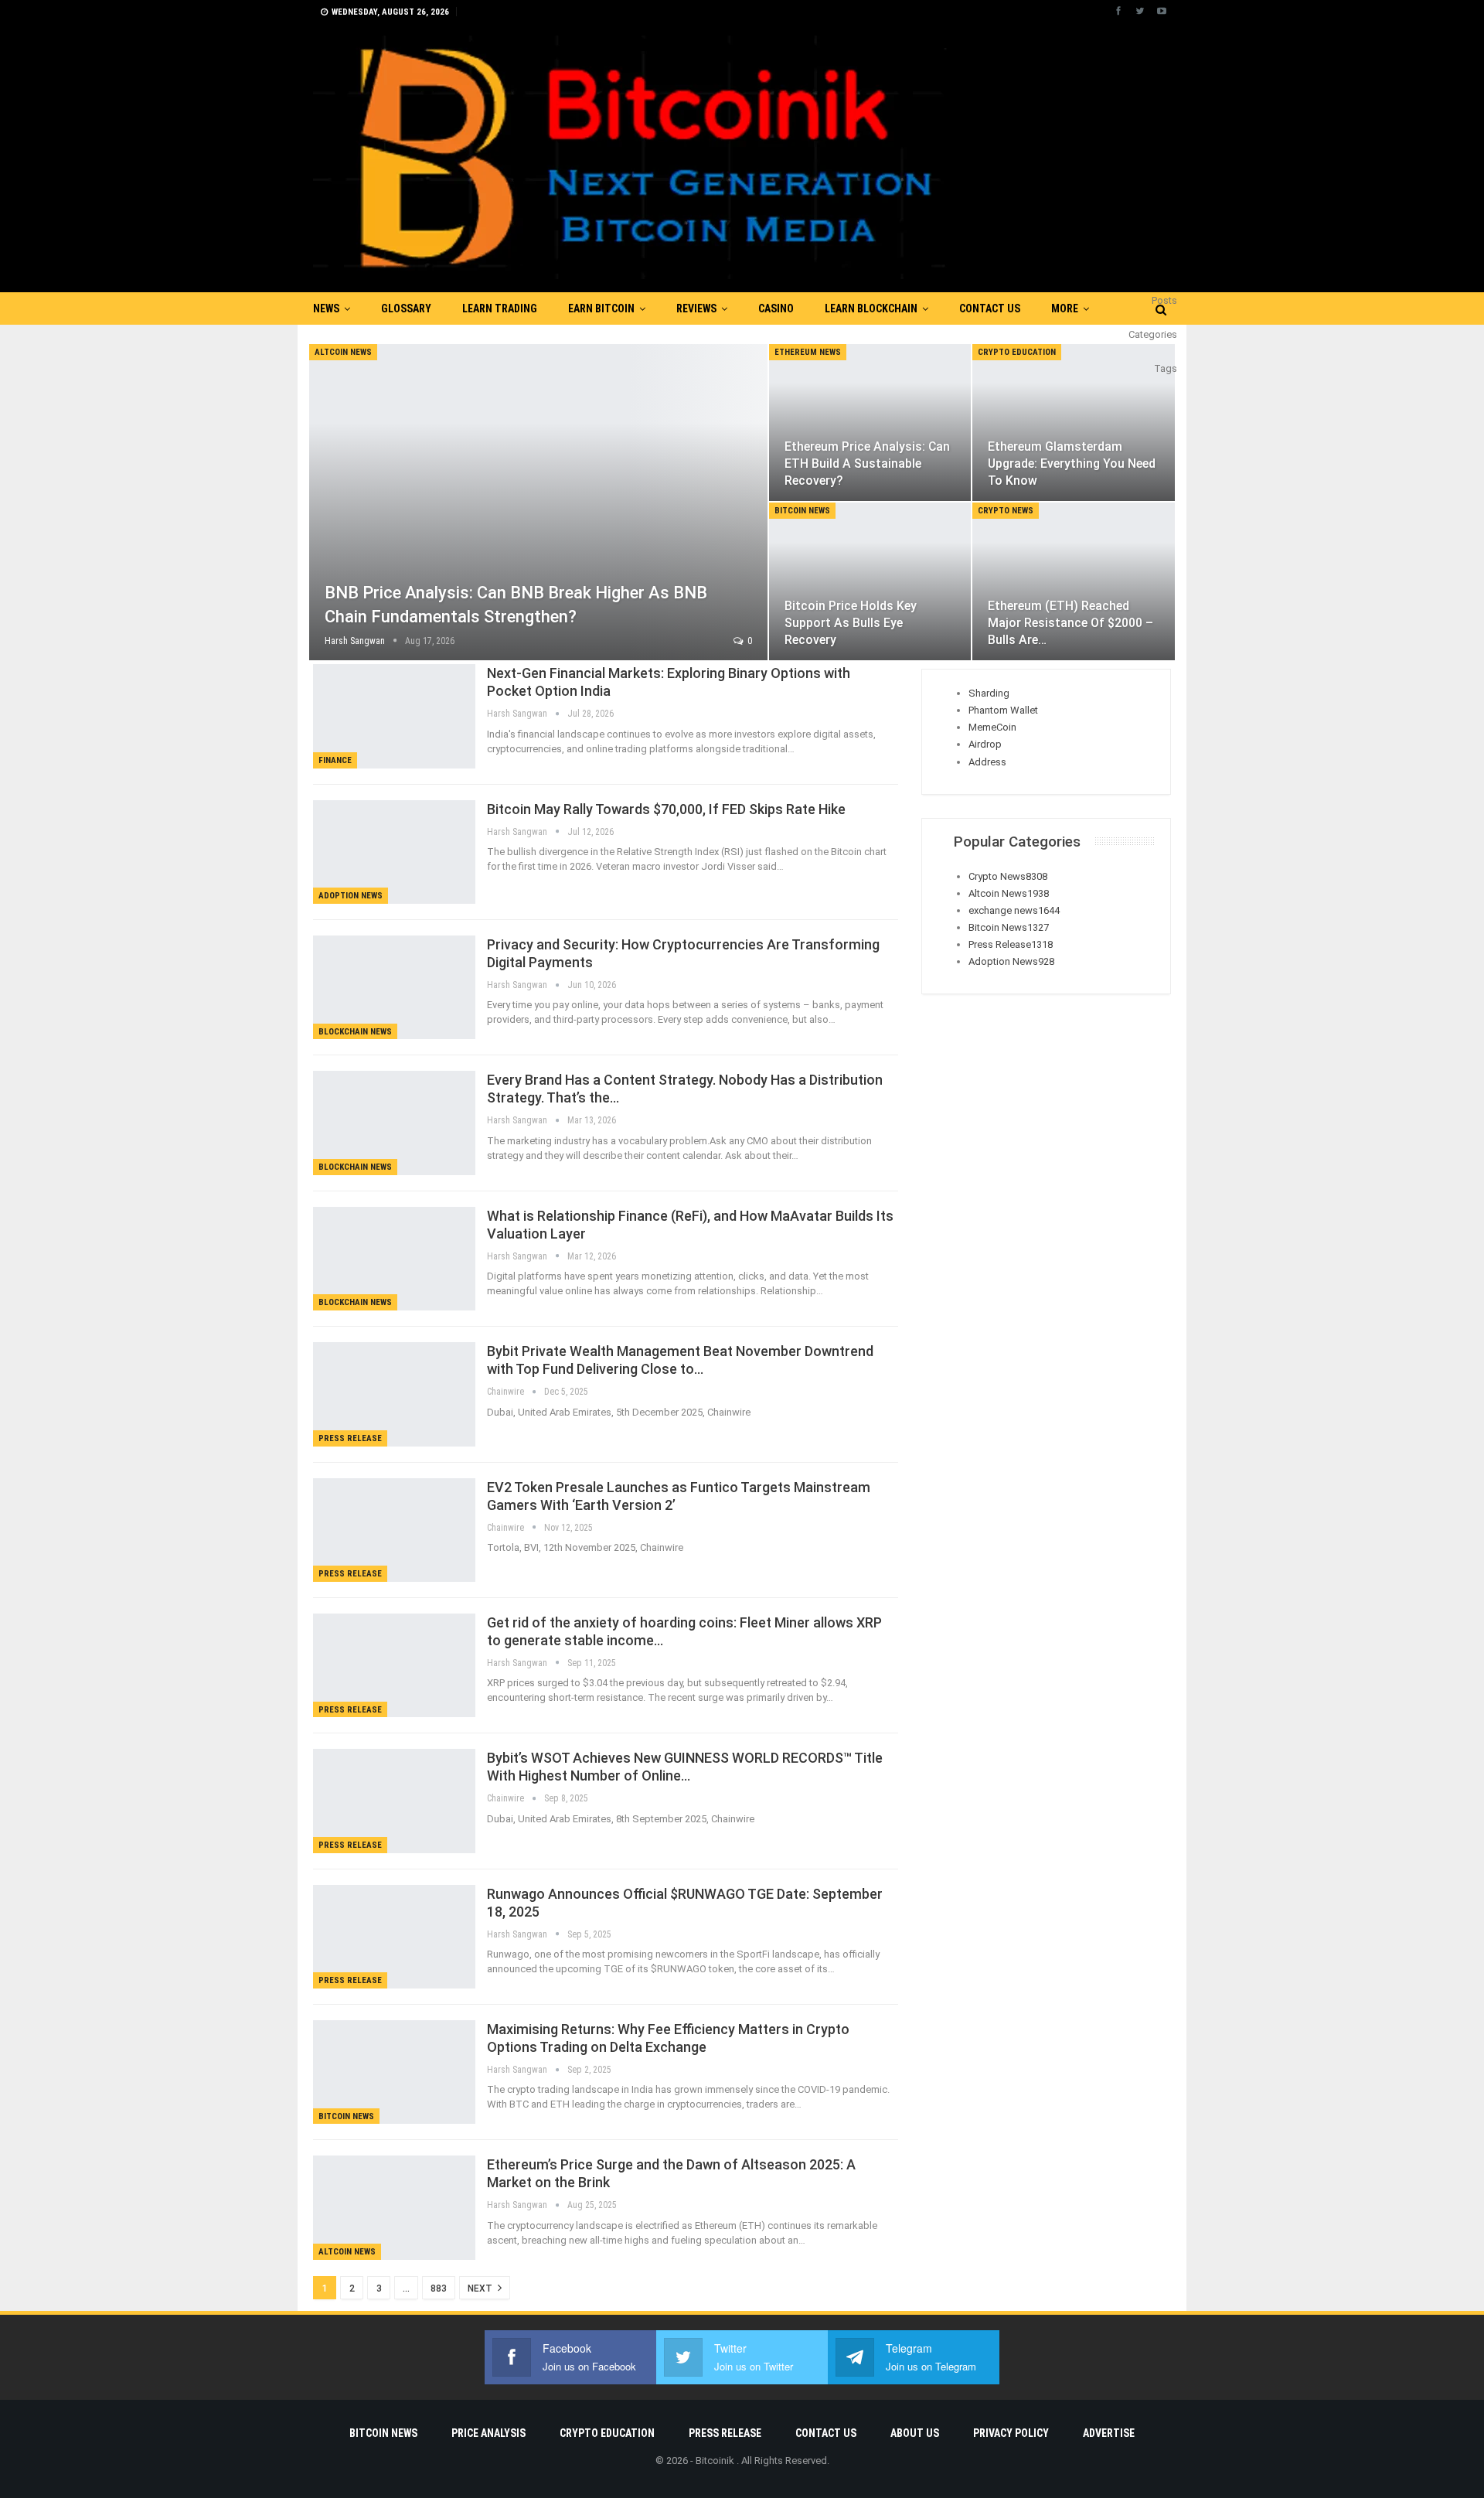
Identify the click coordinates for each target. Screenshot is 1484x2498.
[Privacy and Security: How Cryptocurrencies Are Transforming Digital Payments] (394, 987)
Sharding (989, 693)
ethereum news (808, 352)
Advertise (1109, 2433)
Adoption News (351, 896)
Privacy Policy (1011, 2433)
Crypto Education (1017, 352)
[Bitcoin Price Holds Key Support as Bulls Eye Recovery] (870, 581)
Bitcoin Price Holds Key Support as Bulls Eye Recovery (851, 623)
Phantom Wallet (1003, 710)
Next (481, 2288)
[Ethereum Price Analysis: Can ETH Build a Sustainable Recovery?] (870, 423)
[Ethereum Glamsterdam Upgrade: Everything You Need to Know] (1074, 423)
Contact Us (990, 308)
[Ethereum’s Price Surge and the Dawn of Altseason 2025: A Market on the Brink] (394, 2207)
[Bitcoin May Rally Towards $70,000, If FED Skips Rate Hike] (394, 852)
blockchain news (355, 1032)
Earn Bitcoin (601, 308)
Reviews (696, 308)
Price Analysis (488, 2433)
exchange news (1014, 910)
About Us (915, 2433)
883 (439, 2288)
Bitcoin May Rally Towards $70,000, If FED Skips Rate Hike (666, 809)
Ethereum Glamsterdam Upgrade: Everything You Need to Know (1072, 463)
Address (987, 762)
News (326, 308)
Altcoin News (343, 352)
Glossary (406, 308)
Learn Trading (500, 308)
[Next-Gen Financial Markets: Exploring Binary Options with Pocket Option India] (394, 716)
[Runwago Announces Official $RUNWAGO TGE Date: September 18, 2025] (394, 1937)
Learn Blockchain (871, 308)
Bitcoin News (802, 511)
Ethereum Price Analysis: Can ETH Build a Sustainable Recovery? (867, 463)
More (1065, 308)
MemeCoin (992, 727)
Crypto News (1006, 511)
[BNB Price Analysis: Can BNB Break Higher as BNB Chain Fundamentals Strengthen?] (538, 502)
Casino (776, 308)
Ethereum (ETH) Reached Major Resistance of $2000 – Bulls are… (1070, 623)
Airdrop (985, 744)
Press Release (350, 1438)
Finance (335, 760)
